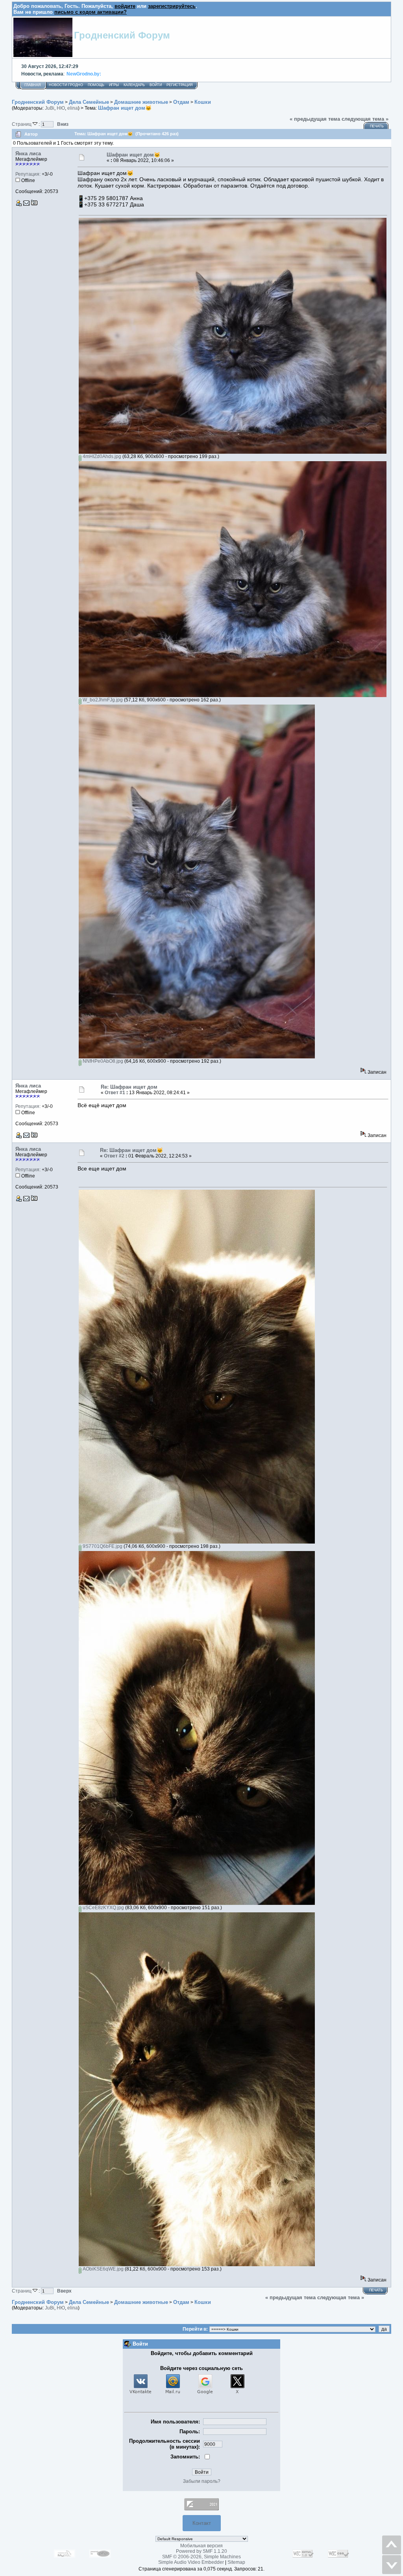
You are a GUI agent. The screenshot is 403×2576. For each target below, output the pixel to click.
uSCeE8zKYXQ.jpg (103, 1908)
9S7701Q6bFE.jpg (102, 1546)
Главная (33, 85)
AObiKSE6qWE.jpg (103, 2269)
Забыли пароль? (202, 2481)
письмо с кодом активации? (91, 12)
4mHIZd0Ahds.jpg (101, 456)
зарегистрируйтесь (172, 6)
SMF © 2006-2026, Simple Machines (201, 2557)
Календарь (134, 85)
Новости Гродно (66, 85)
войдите (125, 6)
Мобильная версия (201, 2546)
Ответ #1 (115, 1093)
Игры (114, 85)
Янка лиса (28, 154)
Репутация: (28, 174)
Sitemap (236, 2562)
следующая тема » (365, 119)
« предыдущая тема (315, 119)
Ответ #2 (114, 1156)
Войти (156, 85)
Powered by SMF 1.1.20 (201, 2551)
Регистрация (180, 85)
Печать (377, 126)
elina (73, 108)
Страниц (22, 124)
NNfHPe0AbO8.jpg (102, 1061)
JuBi (50, 108)
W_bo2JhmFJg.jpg (102, 700)
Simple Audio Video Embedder (191, 2562)
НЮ (61, 108)
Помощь (96, 85)
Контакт (202, 2523)
